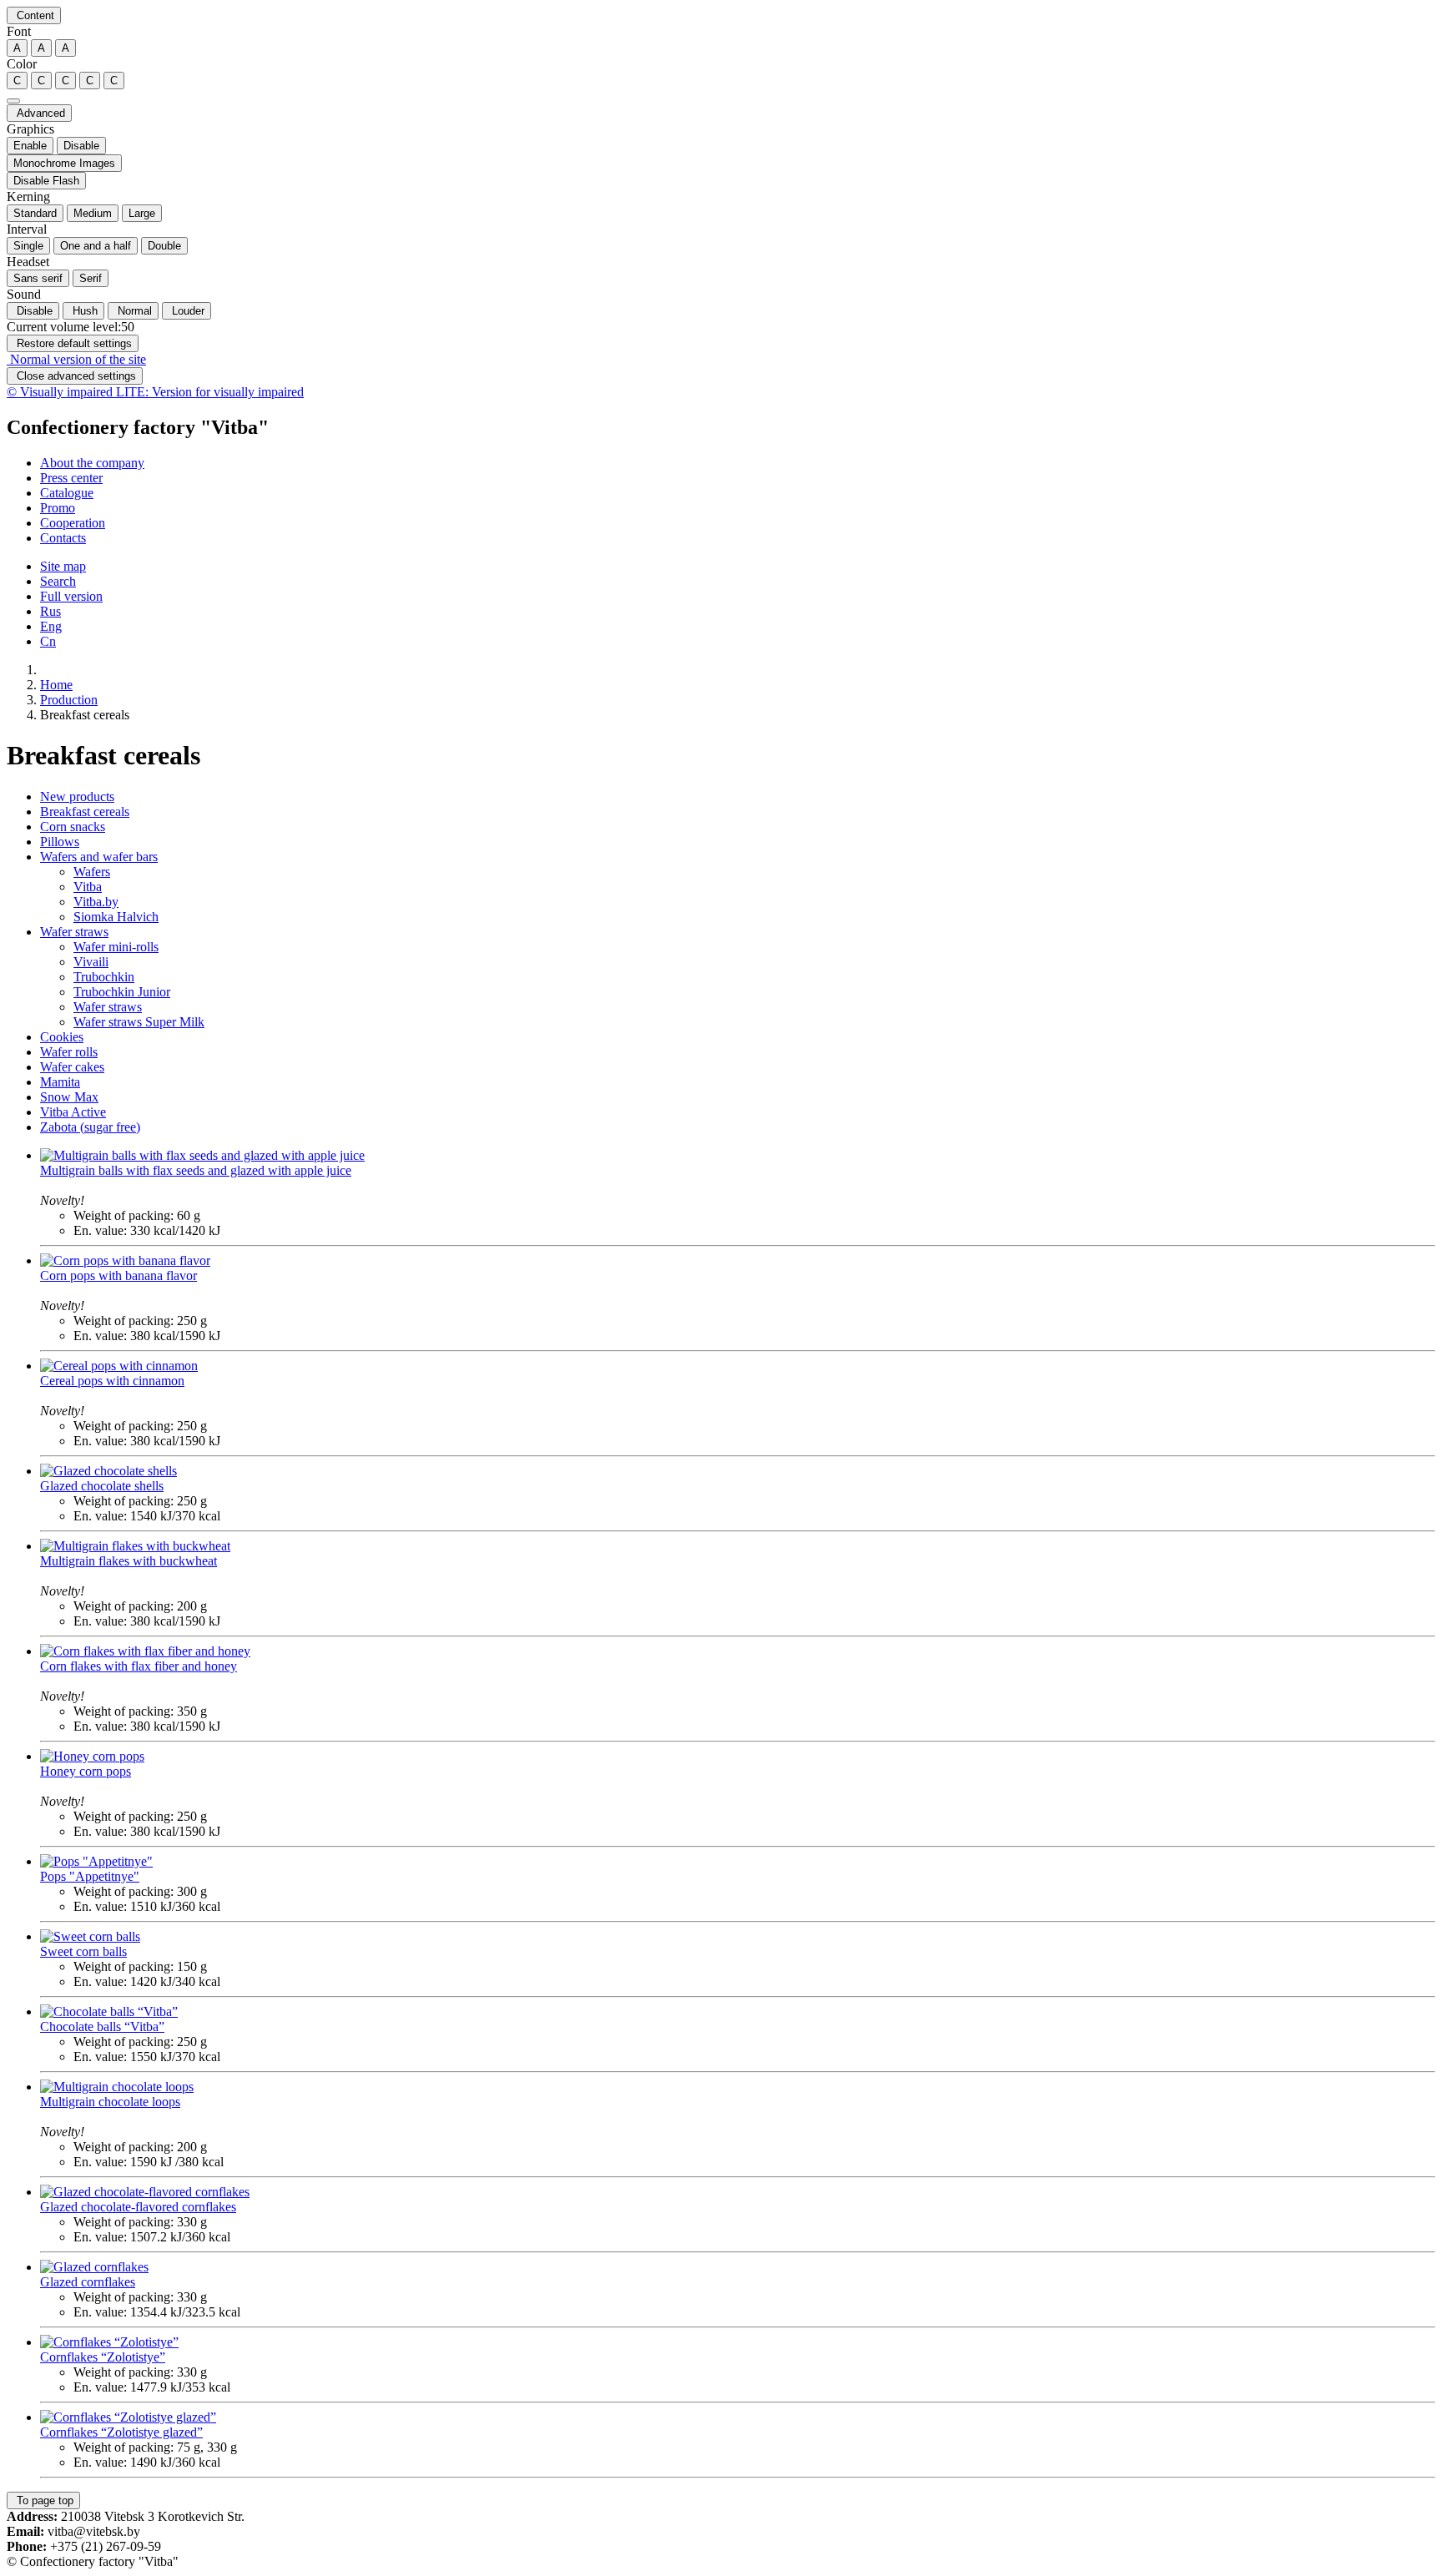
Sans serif (38, 278)
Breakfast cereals (85, 715)
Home (56, 685)
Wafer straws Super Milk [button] (139, 1022)
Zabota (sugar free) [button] (90, 1127)
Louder (187, 311)
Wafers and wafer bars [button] (99, 857)
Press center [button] (71, 478)
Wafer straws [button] (74, 932)
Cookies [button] (62, 1037)
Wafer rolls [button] (69, 1052)
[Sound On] (13, 101)
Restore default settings (73, 343)
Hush (83, 311)
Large (142, 213)
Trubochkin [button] (104, 977)
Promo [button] (58, 508)
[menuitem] (738, 463)
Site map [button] (63, 566)
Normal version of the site (76, 359)
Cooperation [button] (73, 523)
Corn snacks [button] (73, 827)
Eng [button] (51, 626)
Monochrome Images (64, 163)
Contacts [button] (63, 538)
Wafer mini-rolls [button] (116, 947)
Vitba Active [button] (73, 1112)
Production (69, 700)
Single (28, 246)
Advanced (39, 113)
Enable (30, 146)
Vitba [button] (88, 887)
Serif (91, 278)
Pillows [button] (60, 842)
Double (164, 246)
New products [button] (77, 796)
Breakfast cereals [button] (85, 812)
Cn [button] (48, 641)
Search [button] (58, 581)
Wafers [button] (92, 872)
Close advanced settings (75, 376)
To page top (43, 2500)
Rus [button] (50, 611)
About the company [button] (92, 463)
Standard (35, 213)
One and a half (96, 246)
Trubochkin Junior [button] (122, 992)
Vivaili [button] (91, 962)
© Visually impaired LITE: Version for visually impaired (155, 392)
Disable (81, 146)
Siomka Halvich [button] (116, 917)
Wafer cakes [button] (72, 1067)
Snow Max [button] (69, 1097)
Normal (133, 311)
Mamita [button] (60, 1082)
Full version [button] (71, 596)
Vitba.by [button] (96, 902)
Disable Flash (46, 181)
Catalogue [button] (67, 493)
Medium (93, 213)
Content (34, 15)
